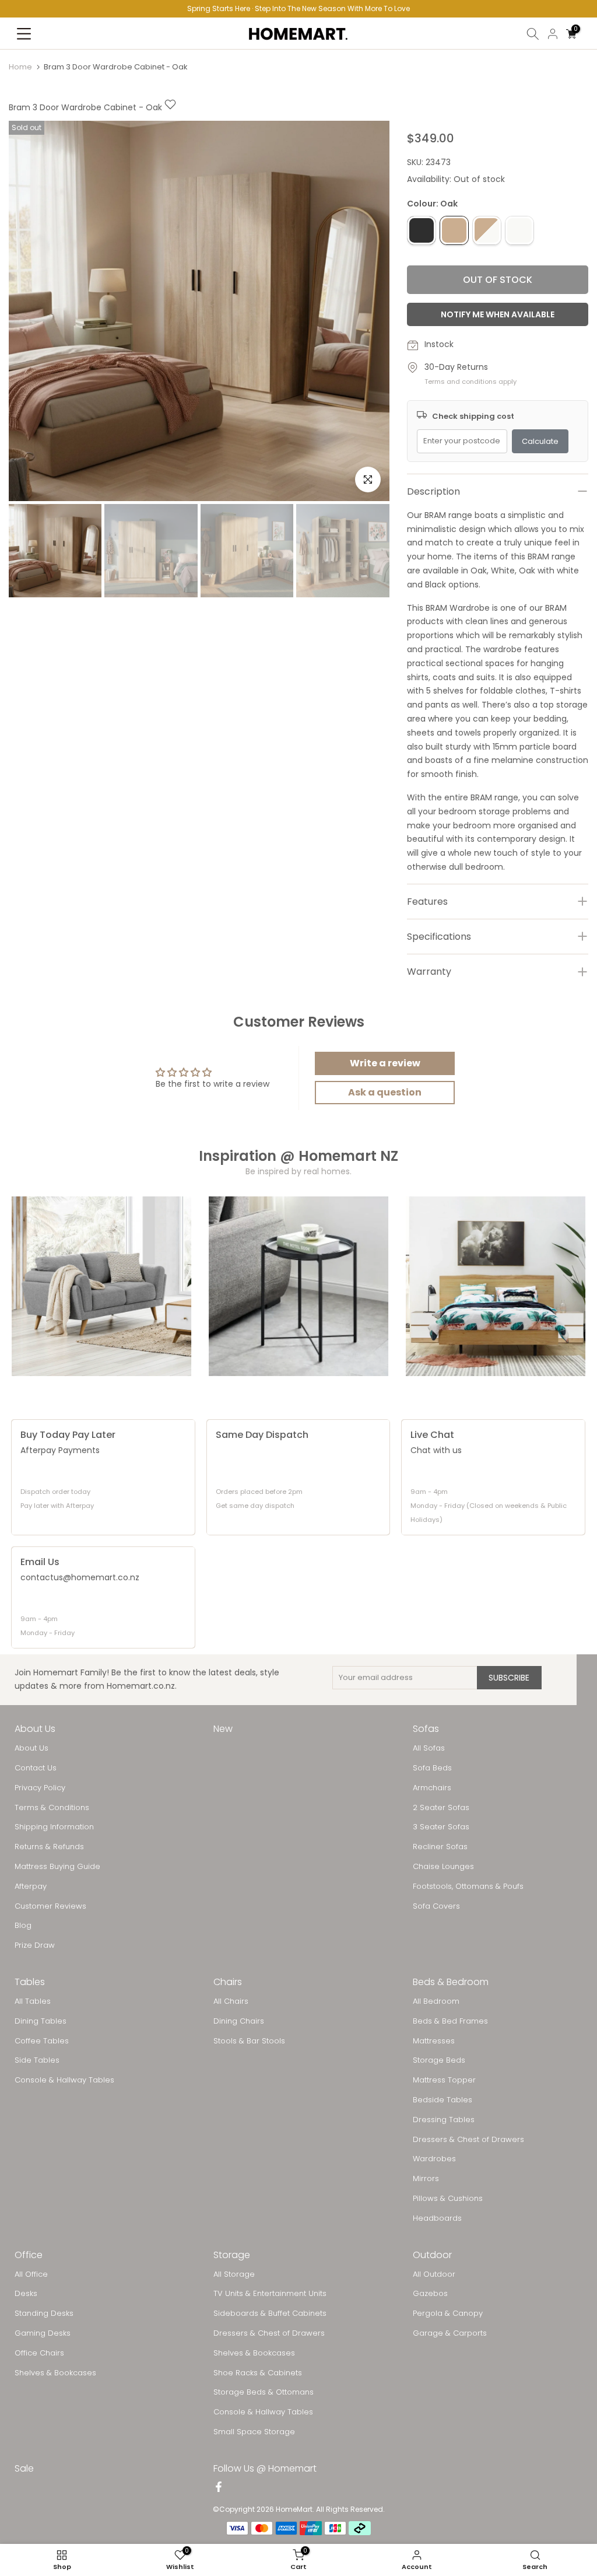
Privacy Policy (40, 1788)
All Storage (234, 2274)
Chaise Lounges (443, 1867)
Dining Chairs (239, 2021)
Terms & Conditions (52, 1808)
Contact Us (36, 1768)
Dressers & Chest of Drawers (468, 2140)
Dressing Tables (444, 2120)
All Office (31, 2274)
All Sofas (429, 1748)
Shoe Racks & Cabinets (258, 2373)
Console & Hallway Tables (64, 2080)
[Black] (422, 230)
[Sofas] (101, 1286)
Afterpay (31, 1887)
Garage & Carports (450, 2333)
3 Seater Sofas (441, 1827)
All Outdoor (434, 2274)
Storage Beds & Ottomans (264, 2392)
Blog (23, 1926)
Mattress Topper (444, 2080)
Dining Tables (41, 2021)
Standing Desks (44, 2313)
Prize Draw (35, 1945)
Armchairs (432, 1788)
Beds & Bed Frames (450, 2021)
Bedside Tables (443, 2100)
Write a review (385, 1063)
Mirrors (426, 2179)
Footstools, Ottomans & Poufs (468, 1887)
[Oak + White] (487, 230)
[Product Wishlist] (170, 107)
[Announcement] (298, 9)
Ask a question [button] (385, 1092)
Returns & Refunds (49, 1847)
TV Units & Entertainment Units (270, 2294)
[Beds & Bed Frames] (496, 1286)
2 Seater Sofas (441, 1808)
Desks (26, 2294)
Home (20, 67)
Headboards (437, 2218)
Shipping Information (54, 1827)
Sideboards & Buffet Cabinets (270, 2313)
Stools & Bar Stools (249, 2041)
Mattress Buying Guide (57, 1867)
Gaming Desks (43, 2333)
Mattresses (434, 2041)
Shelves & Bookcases (55, 2373)
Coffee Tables (42, 2041)
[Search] (533, 34)
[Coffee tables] (298, 1286)
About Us (31, 1748)
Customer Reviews (50, 1906)
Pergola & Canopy (448, 2313)
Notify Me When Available (498, 314)
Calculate (540, 441)
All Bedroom (436, 2001)
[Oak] (454, 230)
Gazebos (430, 2294)
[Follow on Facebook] (219, 2488)
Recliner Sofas (440, 1847)
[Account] (553, 34)
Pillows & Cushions (448, 2199)
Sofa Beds (432, 1768)
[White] (519, 230)
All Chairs (231, 2001)
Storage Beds (439, 2060)
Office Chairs (39, 2353)
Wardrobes (434, 2159)
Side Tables (37, 2060)
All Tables (33, 2001)
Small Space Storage (254, 2432)
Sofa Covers (436, 1906)
